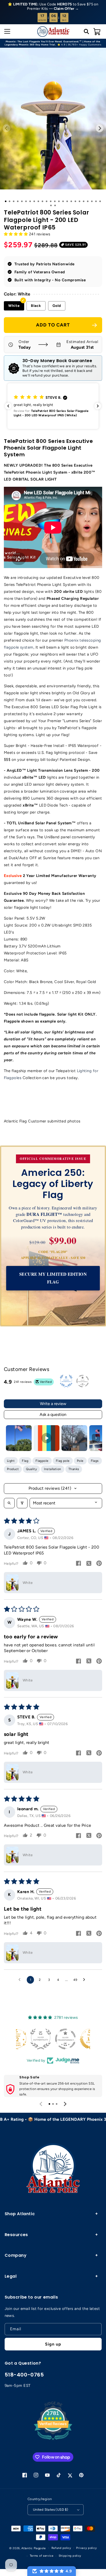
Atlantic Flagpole (33, 2548)
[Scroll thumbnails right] (96, 1438)
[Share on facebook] (78, 1564)
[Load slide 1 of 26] (55, 205)
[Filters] (22, 1503)
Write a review (53, 1404)
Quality (31, 1469)
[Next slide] (65, 2104)
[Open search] (9, 1503)
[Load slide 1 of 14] (59, 201)
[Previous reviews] (8, 406)
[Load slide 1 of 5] (22, 201)
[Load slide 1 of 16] (67, 201)
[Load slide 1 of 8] (34, 201)
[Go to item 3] (74, 1438)
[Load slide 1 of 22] (92, 201)
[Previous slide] (41, 2104)
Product (13, 1469)
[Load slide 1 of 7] (30, 201)
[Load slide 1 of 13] (55, 201)
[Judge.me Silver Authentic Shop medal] (78, 2039)
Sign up (53, 2344)
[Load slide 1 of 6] (26, 201)
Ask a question (53, 1414)
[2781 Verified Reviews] (53, 2441)
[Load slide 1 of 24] (100, 201)
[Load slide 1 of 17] (71, 201)
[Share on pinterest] (99, 1564)
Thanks (74, 1469)
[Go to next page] (85, 1980)
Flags (95, 1461)
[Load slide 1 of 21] (88, 201)
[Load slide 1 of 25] (51, 205)
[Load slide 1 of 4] (18, 201)
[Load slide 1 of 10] (42, 201)
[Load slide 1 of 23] (96, 201)
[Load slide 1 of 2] (10, 201)
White (14, 306)
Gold (57, 306)
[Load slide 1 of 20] (84, 201)
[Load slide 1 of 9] (38, 201)
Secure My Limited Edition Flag (53, 1278)
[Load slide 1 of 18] (75, 201)
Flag (25, 1461)
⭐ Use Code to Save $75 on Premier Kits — (53, 6)
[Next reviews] (98, 406)
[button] (6, 31)
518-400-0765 (24, 2375)
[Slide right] (100, 128)
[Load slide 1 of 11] (47, 201)
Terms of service (42, 2556)
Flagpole (42, 1461)
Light (11, 1461)
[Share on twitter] (89, 1564)
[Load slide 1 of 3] (14, 201)
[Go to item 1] (19, 1438)
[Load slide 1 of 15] (63, 201)
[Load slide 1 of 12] (51, 201)
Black (36, 306)
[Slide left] (6, 128)
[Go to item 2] (47, 1438)
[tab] (49, 2104)
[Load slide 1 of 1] (6, 201)
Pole (80, 1461)
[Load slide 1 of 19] (79, 201)
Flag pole (63, 1461)
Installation (52, 1469)
